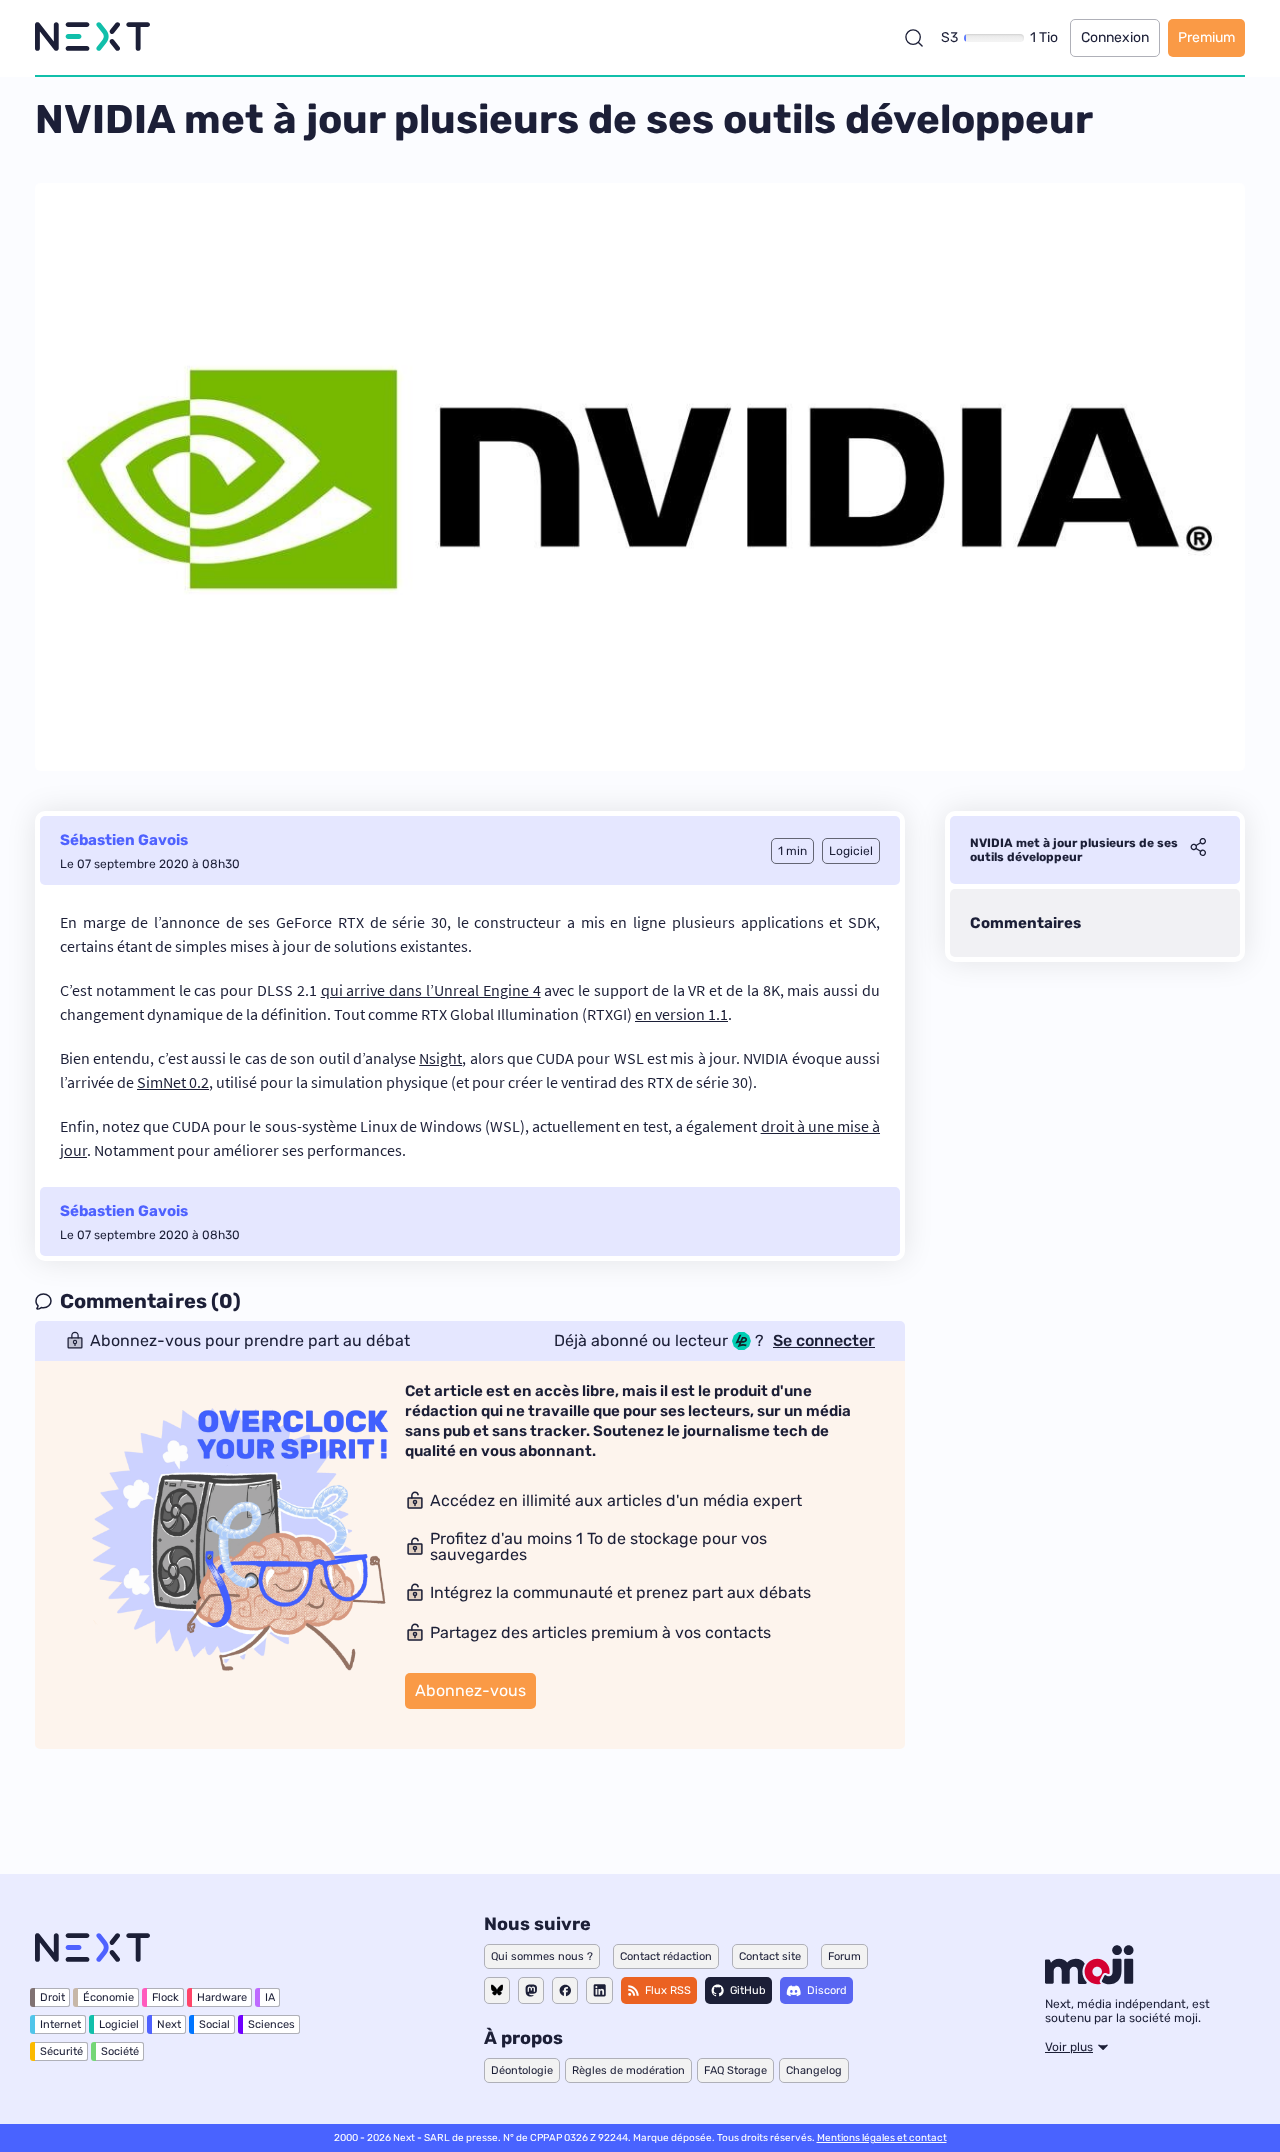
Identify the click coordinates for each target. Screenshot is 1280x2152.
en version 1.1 (681, 1014)
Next (169, 2024)
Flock (165, 1997)
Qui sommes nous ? (542, 1956)
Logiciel (119, 2024)
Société (120, 2051)
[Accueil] (92, 37)
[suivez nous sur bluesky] (497, 1990)
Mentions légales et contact (882, 2138)
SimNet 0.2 (173, 1082)
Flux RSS (668, 1990)
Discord (827, 1990)
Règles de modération (628, 2070)
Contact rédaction (666, 1956)
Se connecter (824, 1341)
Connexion (1115, 37)
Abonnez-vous (470, 1690)
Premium (1206, 37)
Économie (108, 1997)
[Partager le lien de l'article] (1198, 850)
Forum (844, 1956)
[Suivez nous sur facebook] (565, 1990)
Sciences (271, 2024)
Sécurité (61, 2051)
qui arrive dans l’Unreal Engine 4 (431, 990)
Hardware (222, 1997)
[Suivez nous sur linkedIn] (599, 1990)
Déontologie (522, 2070)
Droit (52, 1997)
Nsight (440, 1058)
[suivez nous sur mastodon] (531, 1990)
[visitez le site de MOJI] (1089, 1979)
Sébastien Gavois (124, 840)
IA (270, 1997)
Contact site (770, 1956)
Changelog (814, 2070)
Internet (60, 2024)
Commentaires (1025, 923)
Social (214, 2024)
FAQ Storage (735, 2070)
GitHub (748, 1990)
